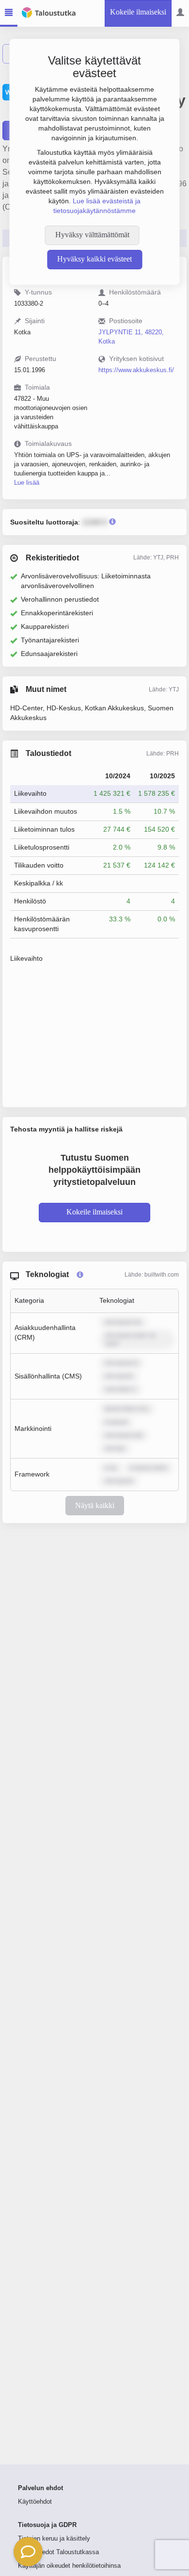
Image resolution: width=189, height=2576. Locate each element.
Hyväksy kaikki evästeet (94, 259)
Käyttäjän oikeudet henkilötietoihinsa (69, 2566)
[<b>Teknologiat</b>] (80, 1275)
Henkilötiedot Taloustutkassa (58, 2552)
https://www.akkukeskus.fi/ (136, 370)
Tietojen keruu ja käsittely (54, 2539)
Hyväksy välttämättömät (92, 235)
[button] (28, 2552)
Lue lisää (27, 483)
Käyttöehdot (35, 2502)
